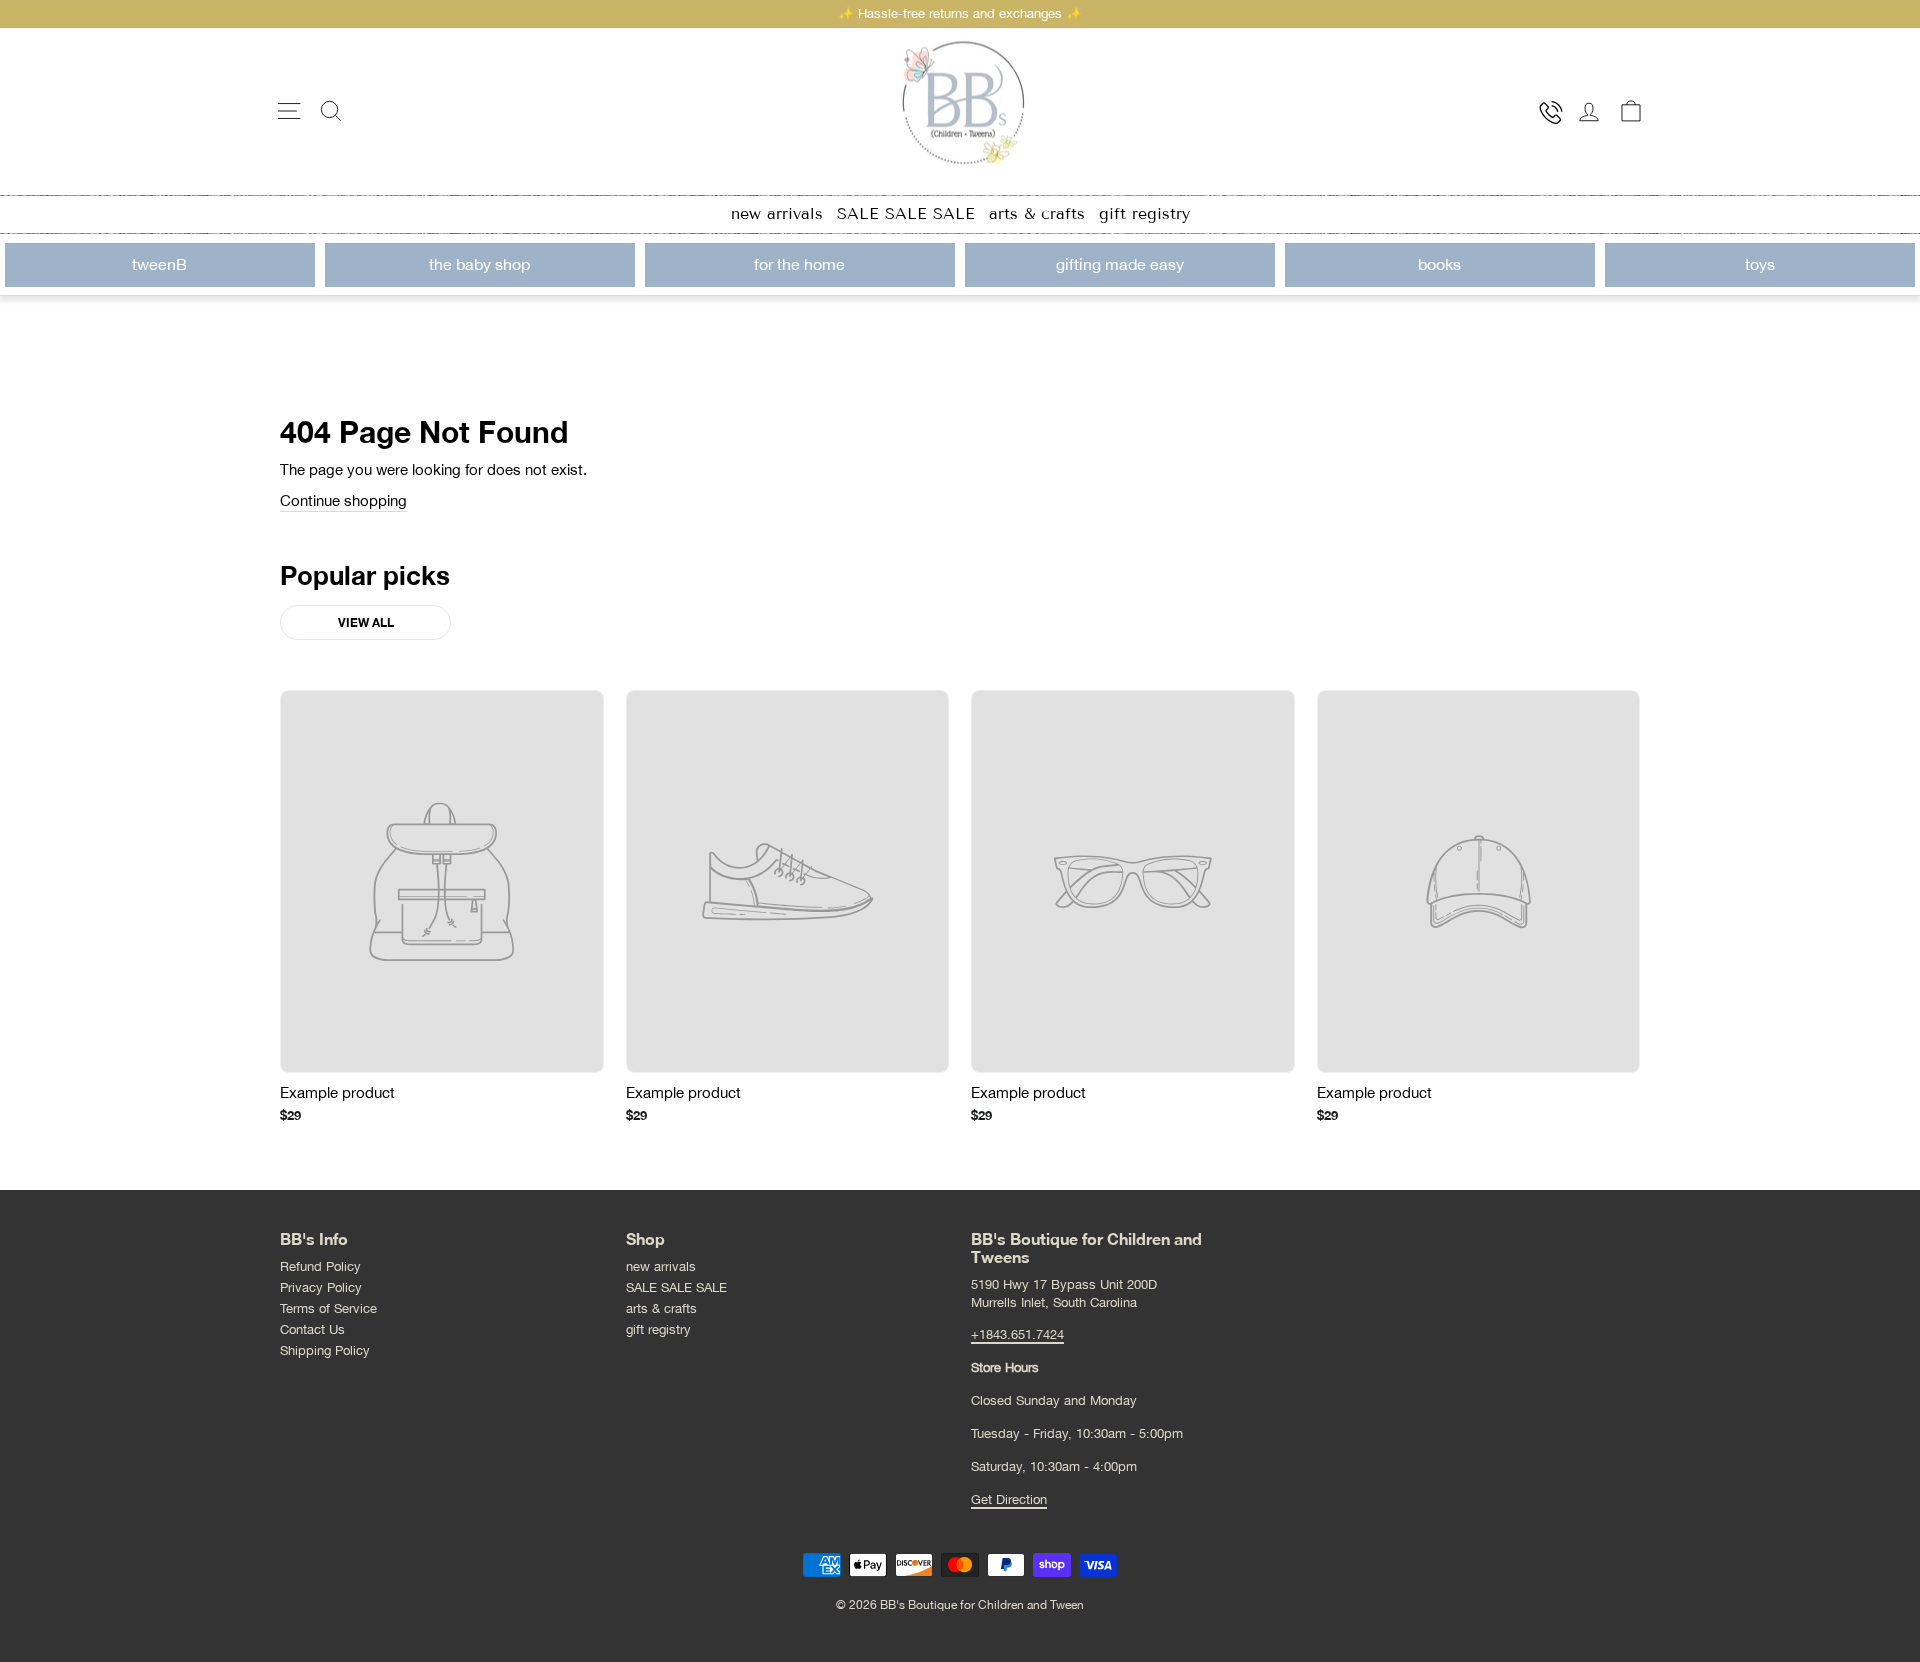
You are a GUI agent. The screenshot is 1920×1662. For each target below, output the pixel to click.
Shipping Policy (325, 1350)
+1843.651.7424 (1017, 1334)
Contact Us (312, 1329)
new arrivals (777, 213)
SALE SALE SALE (906, 213)
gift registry (1144, 213)
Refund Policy (320, 1266)
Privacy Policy (321, 1287)
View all (366, 622)
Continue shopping (343, 500)
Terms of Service (328, 1308)
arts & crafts (1037, 213)
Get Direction (1009, 1499)
